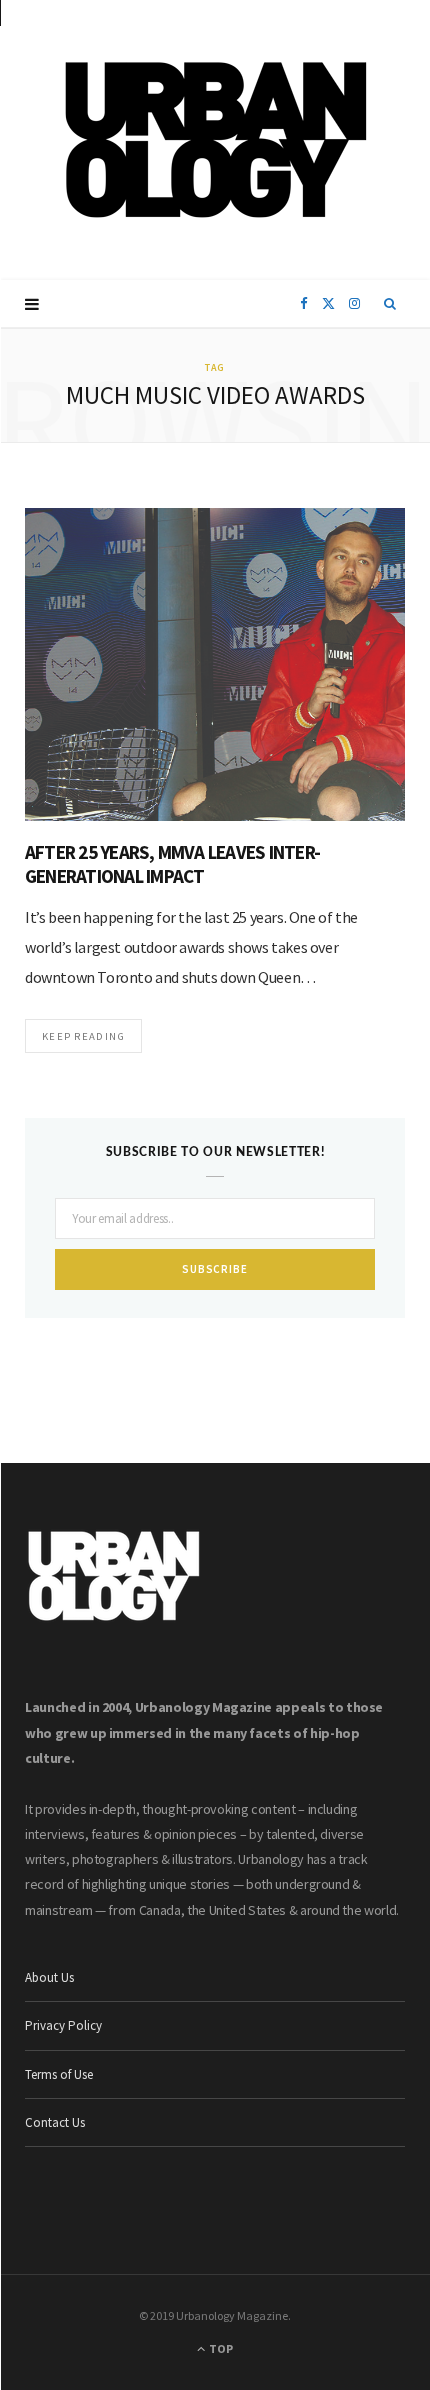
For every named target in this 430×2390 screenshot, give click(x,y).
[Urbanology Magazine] (215, 140)
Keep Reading (83, 1036)
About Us (49, 1977)
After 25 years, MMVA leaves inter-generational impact (172, 864)
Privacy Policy (63, 2025)
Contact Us (55, 2122)
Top (220, 2348)
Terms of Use (59, 2074)
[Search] (390, 304)
